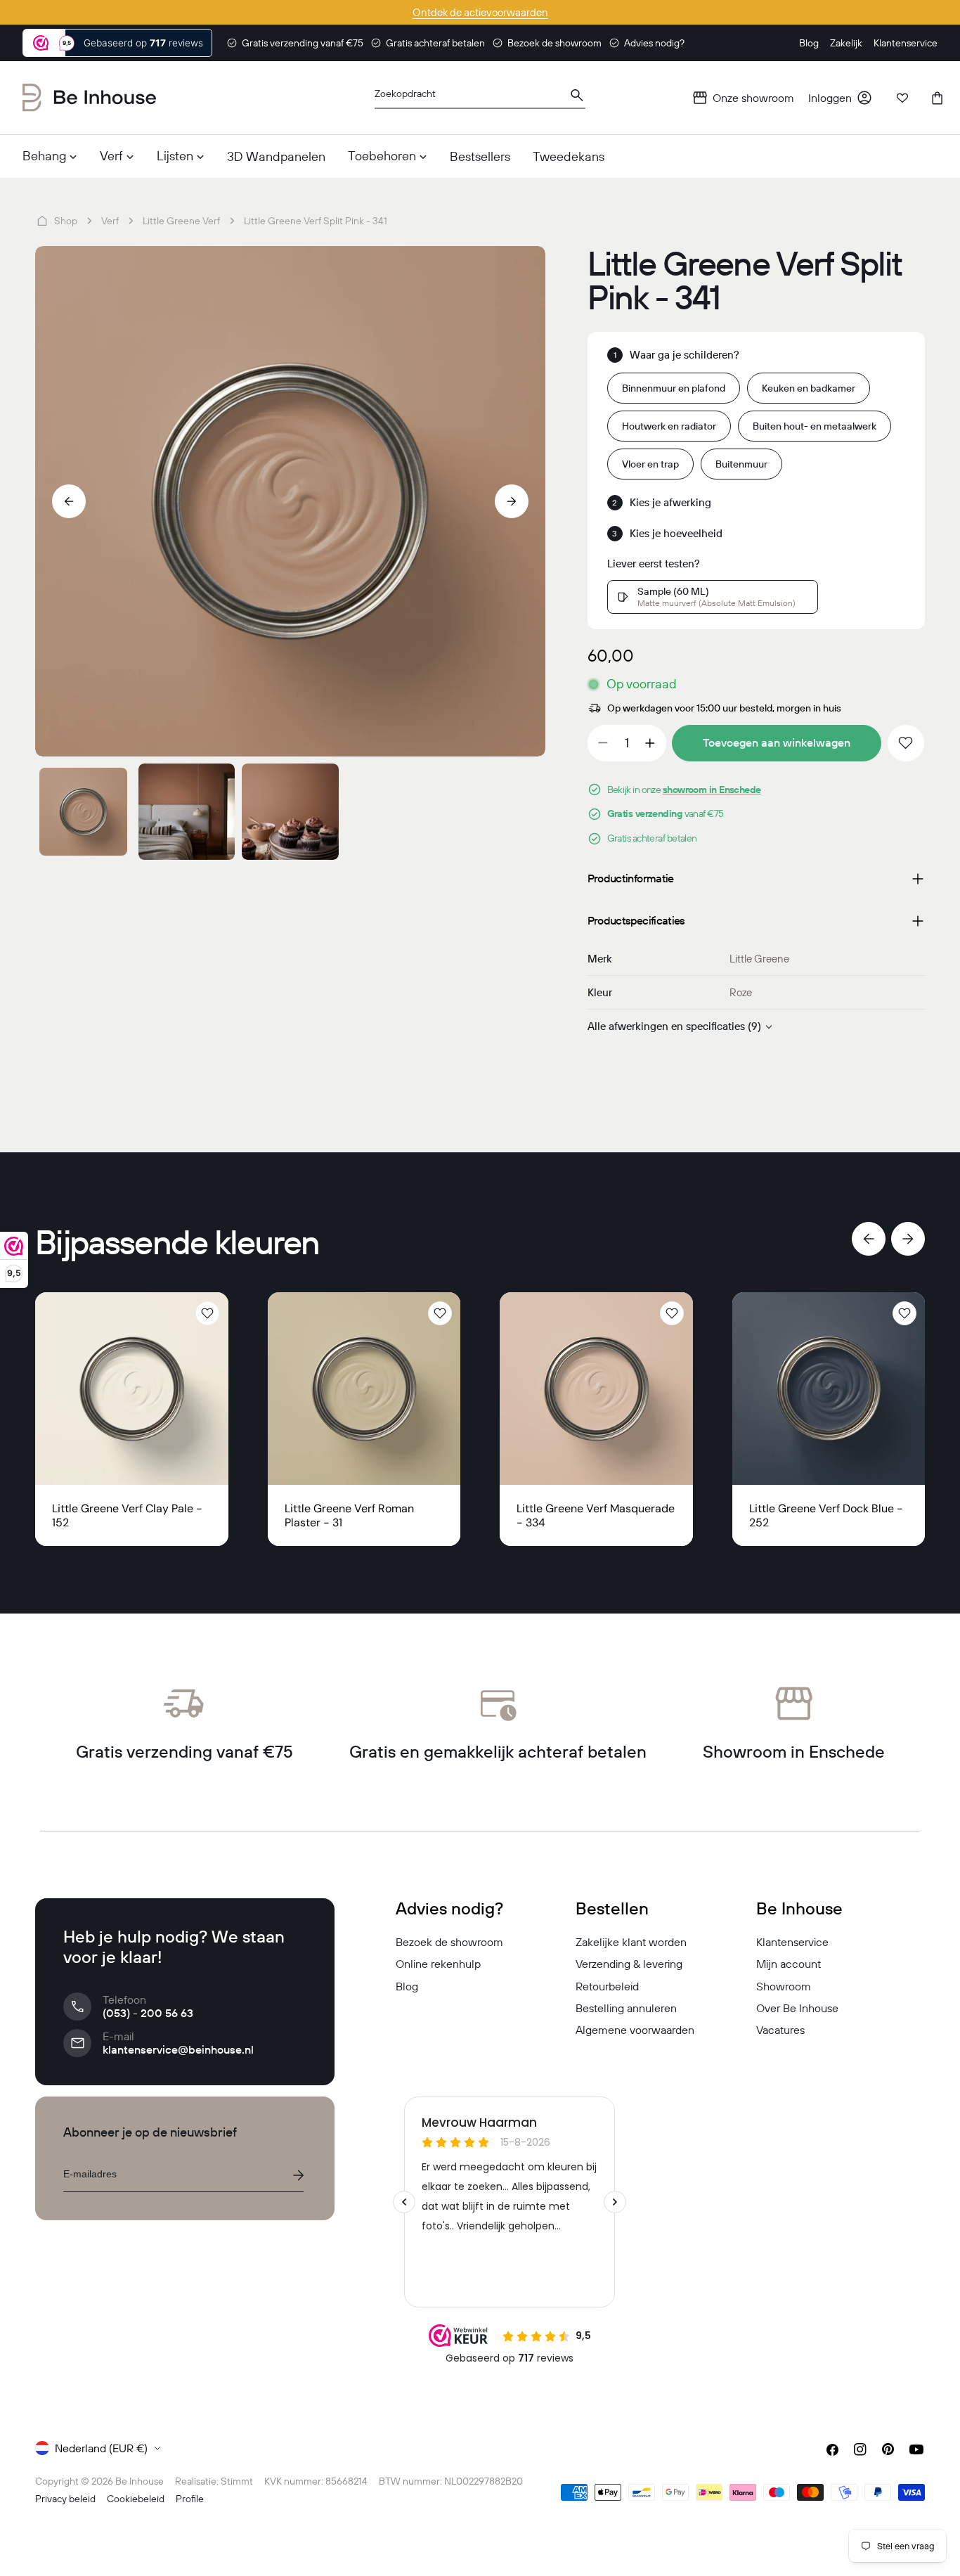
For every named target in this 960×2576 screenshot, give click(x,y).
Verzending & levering (629, 1964)
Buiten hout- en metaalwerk (815, 426)
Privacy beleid (65, 2499)
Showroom (784, 1986)
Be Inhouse (140, 2481)
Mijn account (789, 1964)
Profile (190, 2499)
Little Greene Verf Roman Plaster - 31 (349, 1515)
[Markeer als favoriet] (906, 743)
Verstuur (298, 2175)
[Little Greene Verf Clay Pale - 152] (132, 1389)
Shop (66, 221)
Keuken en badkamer (809, 388)
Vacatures (780, 2030)
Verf (110, 221)
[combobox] (480, 98)
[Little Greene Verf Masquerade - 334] (596, 1389)
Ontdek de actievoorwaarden (480, 12)
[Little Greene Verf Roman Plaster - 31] (364, 1389)
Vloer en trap (650, 464)
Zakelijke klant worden (631, 1942)
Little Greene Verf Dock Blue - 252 (826, 1515)
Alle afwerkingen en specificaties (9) (674, 1026)
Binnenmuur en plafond (674, 388)
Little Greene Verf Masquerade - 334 (596, 1515)
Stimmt (237, 2481)
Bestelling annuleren (626, 2008)
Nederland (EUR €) (101, 2448)
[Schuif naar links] (69, 501)
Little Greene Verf (181, 221)
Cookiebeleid (136, 2499)
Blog (407, 1986)
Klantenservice (792, 1942)
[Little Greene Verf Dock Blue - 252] (829, 1389)
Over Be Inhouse (797, 2008)
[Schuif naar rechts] (512, 501)
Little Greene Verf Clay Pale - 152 (127, 1515)
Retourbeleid (607, 1986)
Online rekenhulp (438, 1964)
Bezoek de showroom (449, 1942)
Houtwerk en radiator (669, 426)
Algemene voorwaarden (635, 2030)
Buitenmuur (741, 464)
